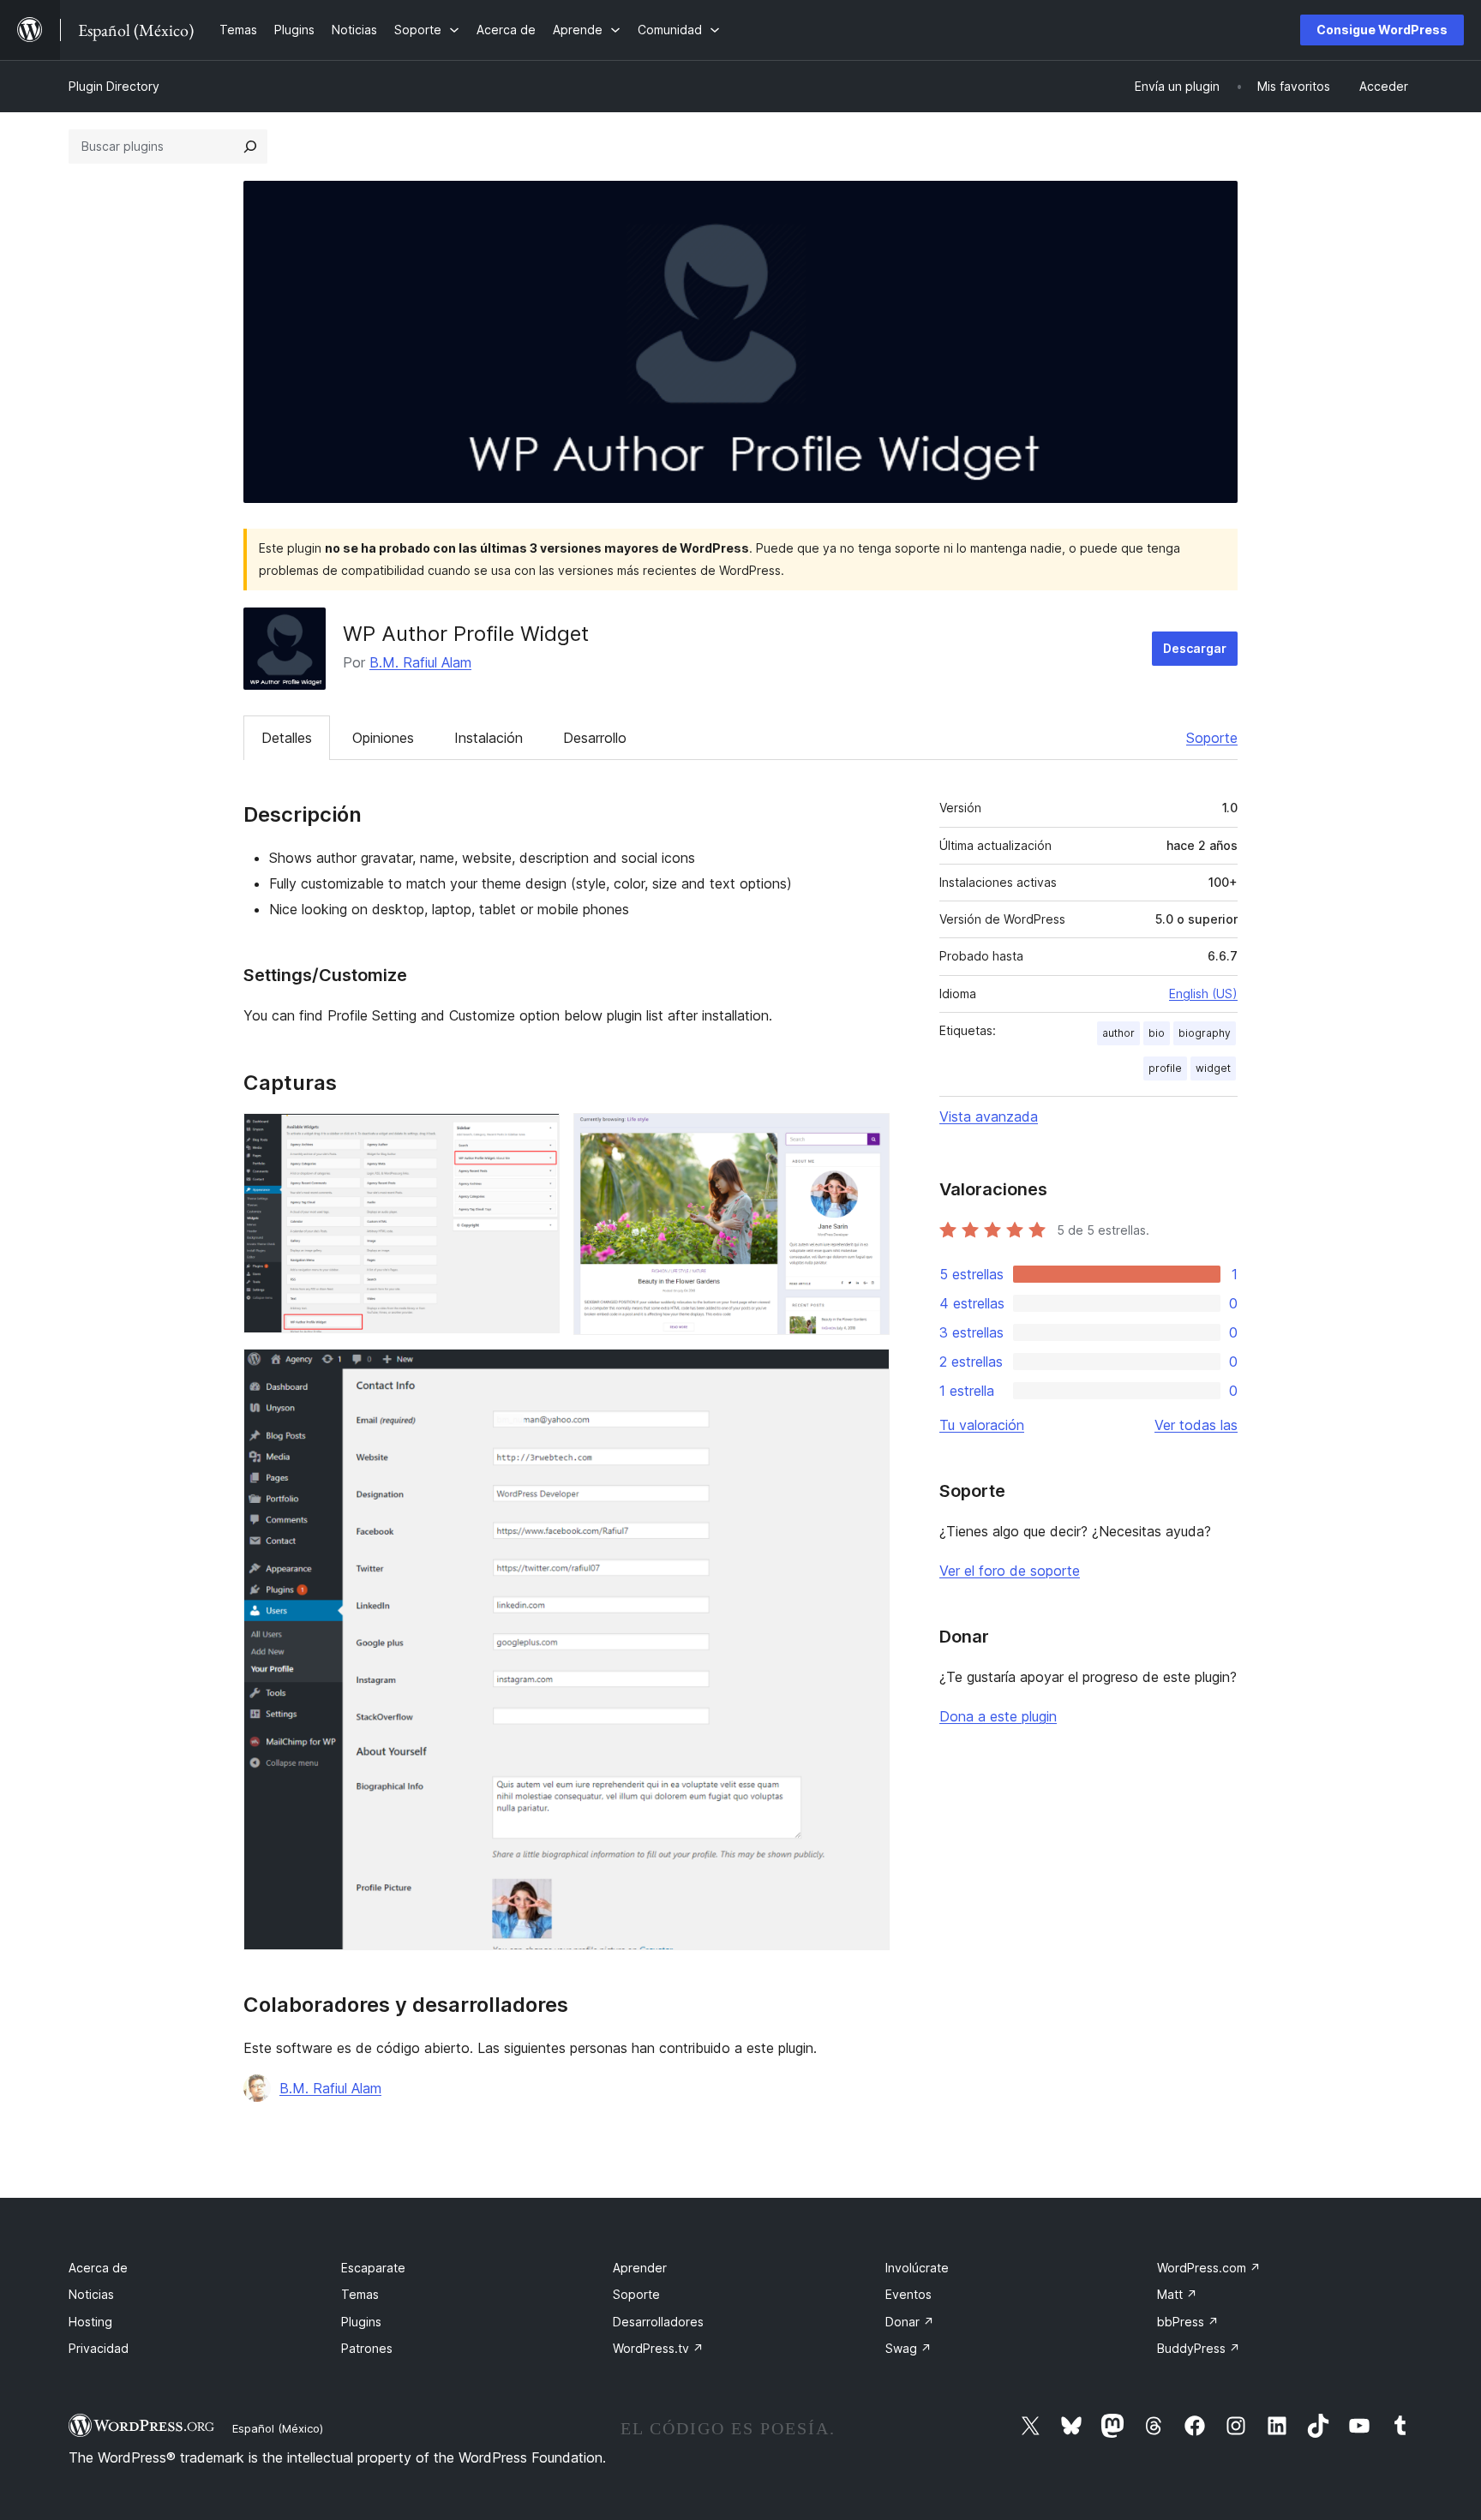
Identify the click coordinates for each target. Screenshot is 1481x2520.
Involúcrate (917, 2268)
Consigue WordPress (1382, 30)
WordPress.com (1209, 2268)
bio (1157, 1033)
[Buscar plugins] (250, 147)
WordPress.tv (658, 2348)
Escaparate (373, 2268)
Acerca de (98, 2268)
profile (1165, 1068)
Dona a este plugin (998, 1716)
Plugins (361, 2322)
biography (1205, 1033)
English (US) (1203, 994)
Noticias (91, 2294)
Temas (360, 2294)
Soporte (1212, 738)
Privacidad (99, 2348)
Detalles (287, 738)
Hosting (90, 2322)
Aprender (640, 2268)
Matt (1177, 2294)
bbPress (1188, 2322)
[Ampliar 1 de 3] (537, 1136)
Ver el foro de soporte (1010, 1571)
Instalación (489, 738)
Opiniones (383, 738)
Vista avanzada (989, 1116)
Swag (908, 2348)
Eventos (908, 2294)
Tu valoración (982, 1425)
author (1118, 1033)
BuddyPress (1199, 2348)
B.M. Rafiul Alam (420, 662)
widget (1213, 1068)
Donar (910, 2322)
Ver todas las (1196, 1425)
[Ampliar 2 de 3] (866, 1136)
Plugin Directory (114, 86)
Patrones (367, 2348)
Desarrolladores (658, 2322)
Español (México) (278, 2428)
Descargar (1195, 648)
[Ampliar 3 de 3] (866, 1372)
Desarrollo (595, 738)
